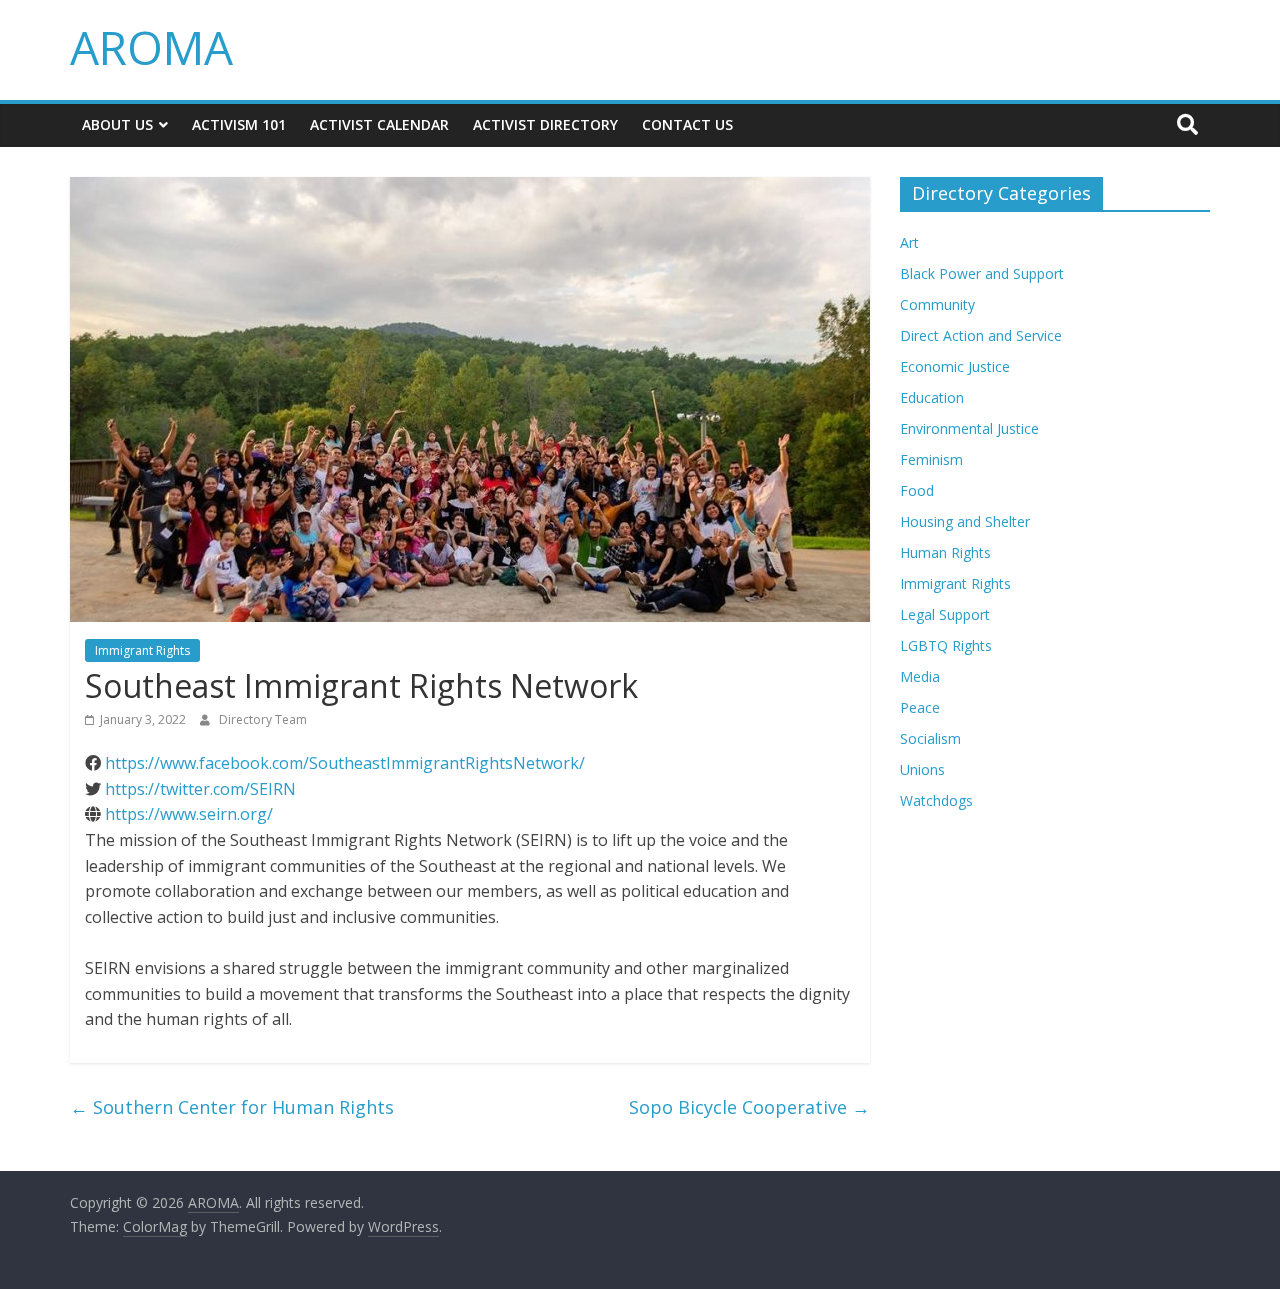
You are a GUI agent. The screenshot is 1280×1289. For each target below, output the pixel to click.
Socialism (930, 738)
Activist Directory (545, 124)
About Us (117, 124)
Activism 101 (239, 124)
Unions (922, 769)
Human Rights (945, 552)
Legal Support (945, 614)
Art (909, 242)
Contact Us (687, 124)
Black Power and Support (982, 273)
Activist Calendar (379, 124)
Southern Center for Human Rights (232, 1107)
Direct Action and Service (981, 335)
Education (932, 397)
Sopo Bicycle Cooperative (749, 1107)
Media (920, 676)
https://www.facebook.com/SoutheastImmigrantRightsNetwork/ (345, 763)
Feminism (931, 459)
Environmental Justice (969, 428)
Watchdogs (936, 800)
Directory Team (263, 719)
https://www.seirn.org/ (189, 814)
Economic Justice (955, 366)
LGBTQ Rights (946, 645)
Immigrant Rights (142, 650)
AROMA (151, 47)
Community (937, 304)
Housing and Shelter (965, 521)
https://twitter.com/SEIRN (200, 789)
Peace (920, 707)
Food (917, 490)
